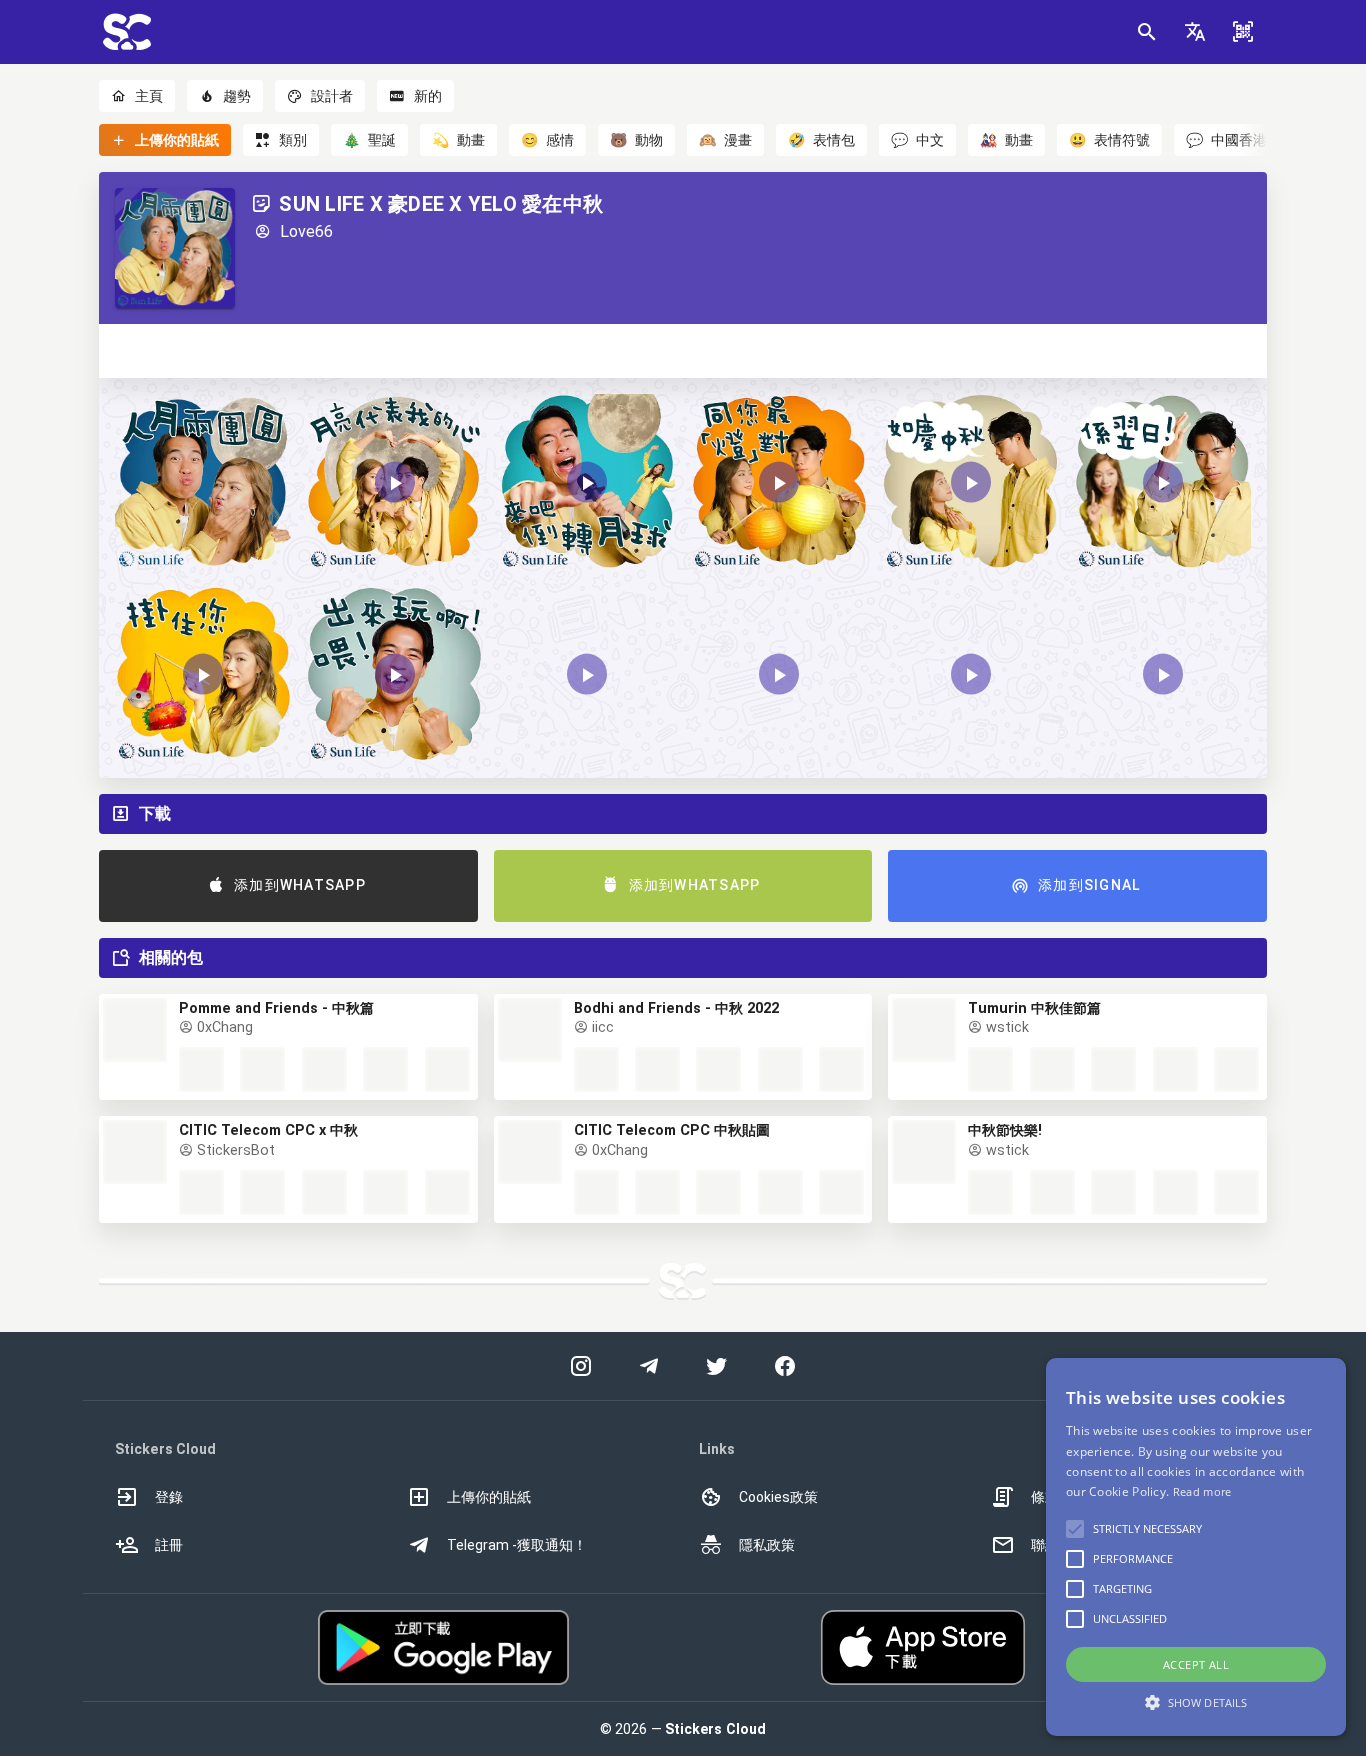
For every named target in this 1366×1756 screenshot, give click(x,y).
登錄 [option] (169, 1497)
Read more (1202, 1491)
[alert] (1196, 1547)
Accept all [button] (1196, 1664)
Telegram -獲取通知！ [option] (517, 1545)
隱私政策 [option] (767, 1545)
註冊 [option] (169, 1545)
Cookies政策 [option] (778, 1497)
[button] (1195, 32)
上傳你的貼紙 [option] (489, 1497)
